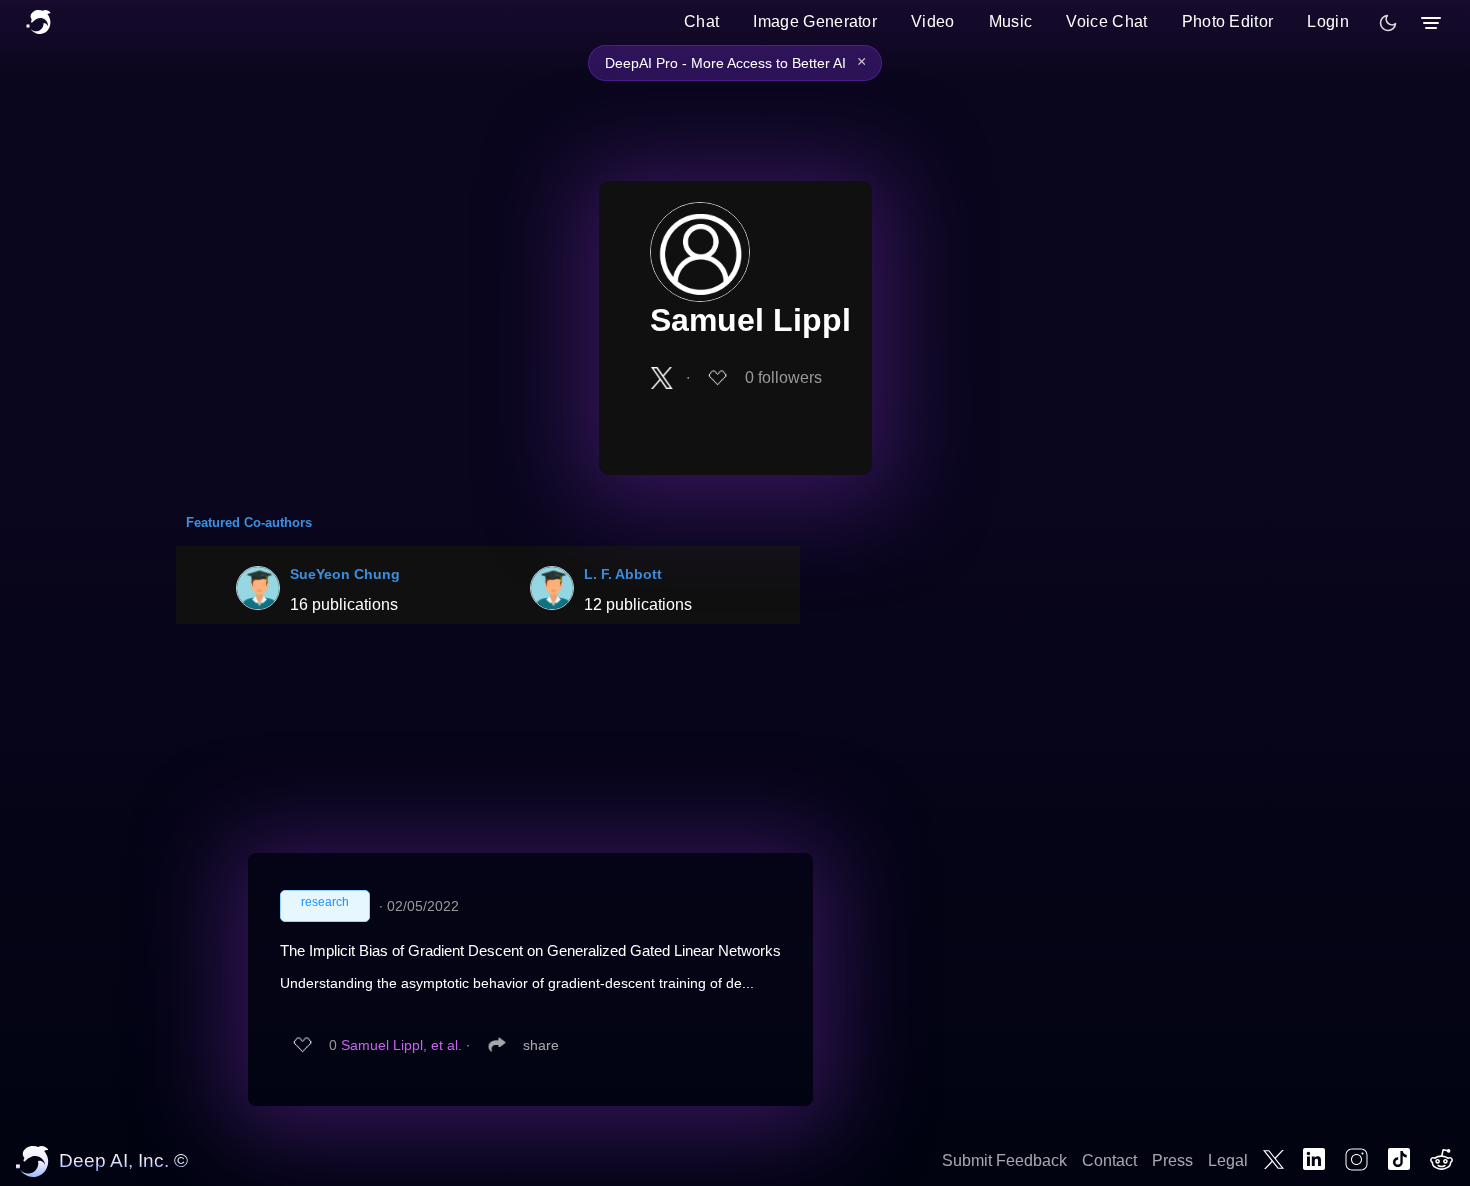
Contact (1109, 1160)
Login (1328, 21)
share (541, 1045)
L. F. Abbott (623, 574)
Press (1172, 1160)
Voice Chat (1106, 21)
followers (783, 377)
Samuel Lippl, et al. (401, 1045)
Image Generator (815, 21)
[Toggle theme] (1388, 23)
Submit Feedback (1004, 1160)
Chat (701, 21)
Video (933, 21)
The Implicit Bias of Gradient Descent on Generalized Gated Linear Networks (530, 950)
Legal (1228, 1160)
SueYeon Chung (345, 574)
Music (1011, 21)
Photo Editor (1228, 21)
